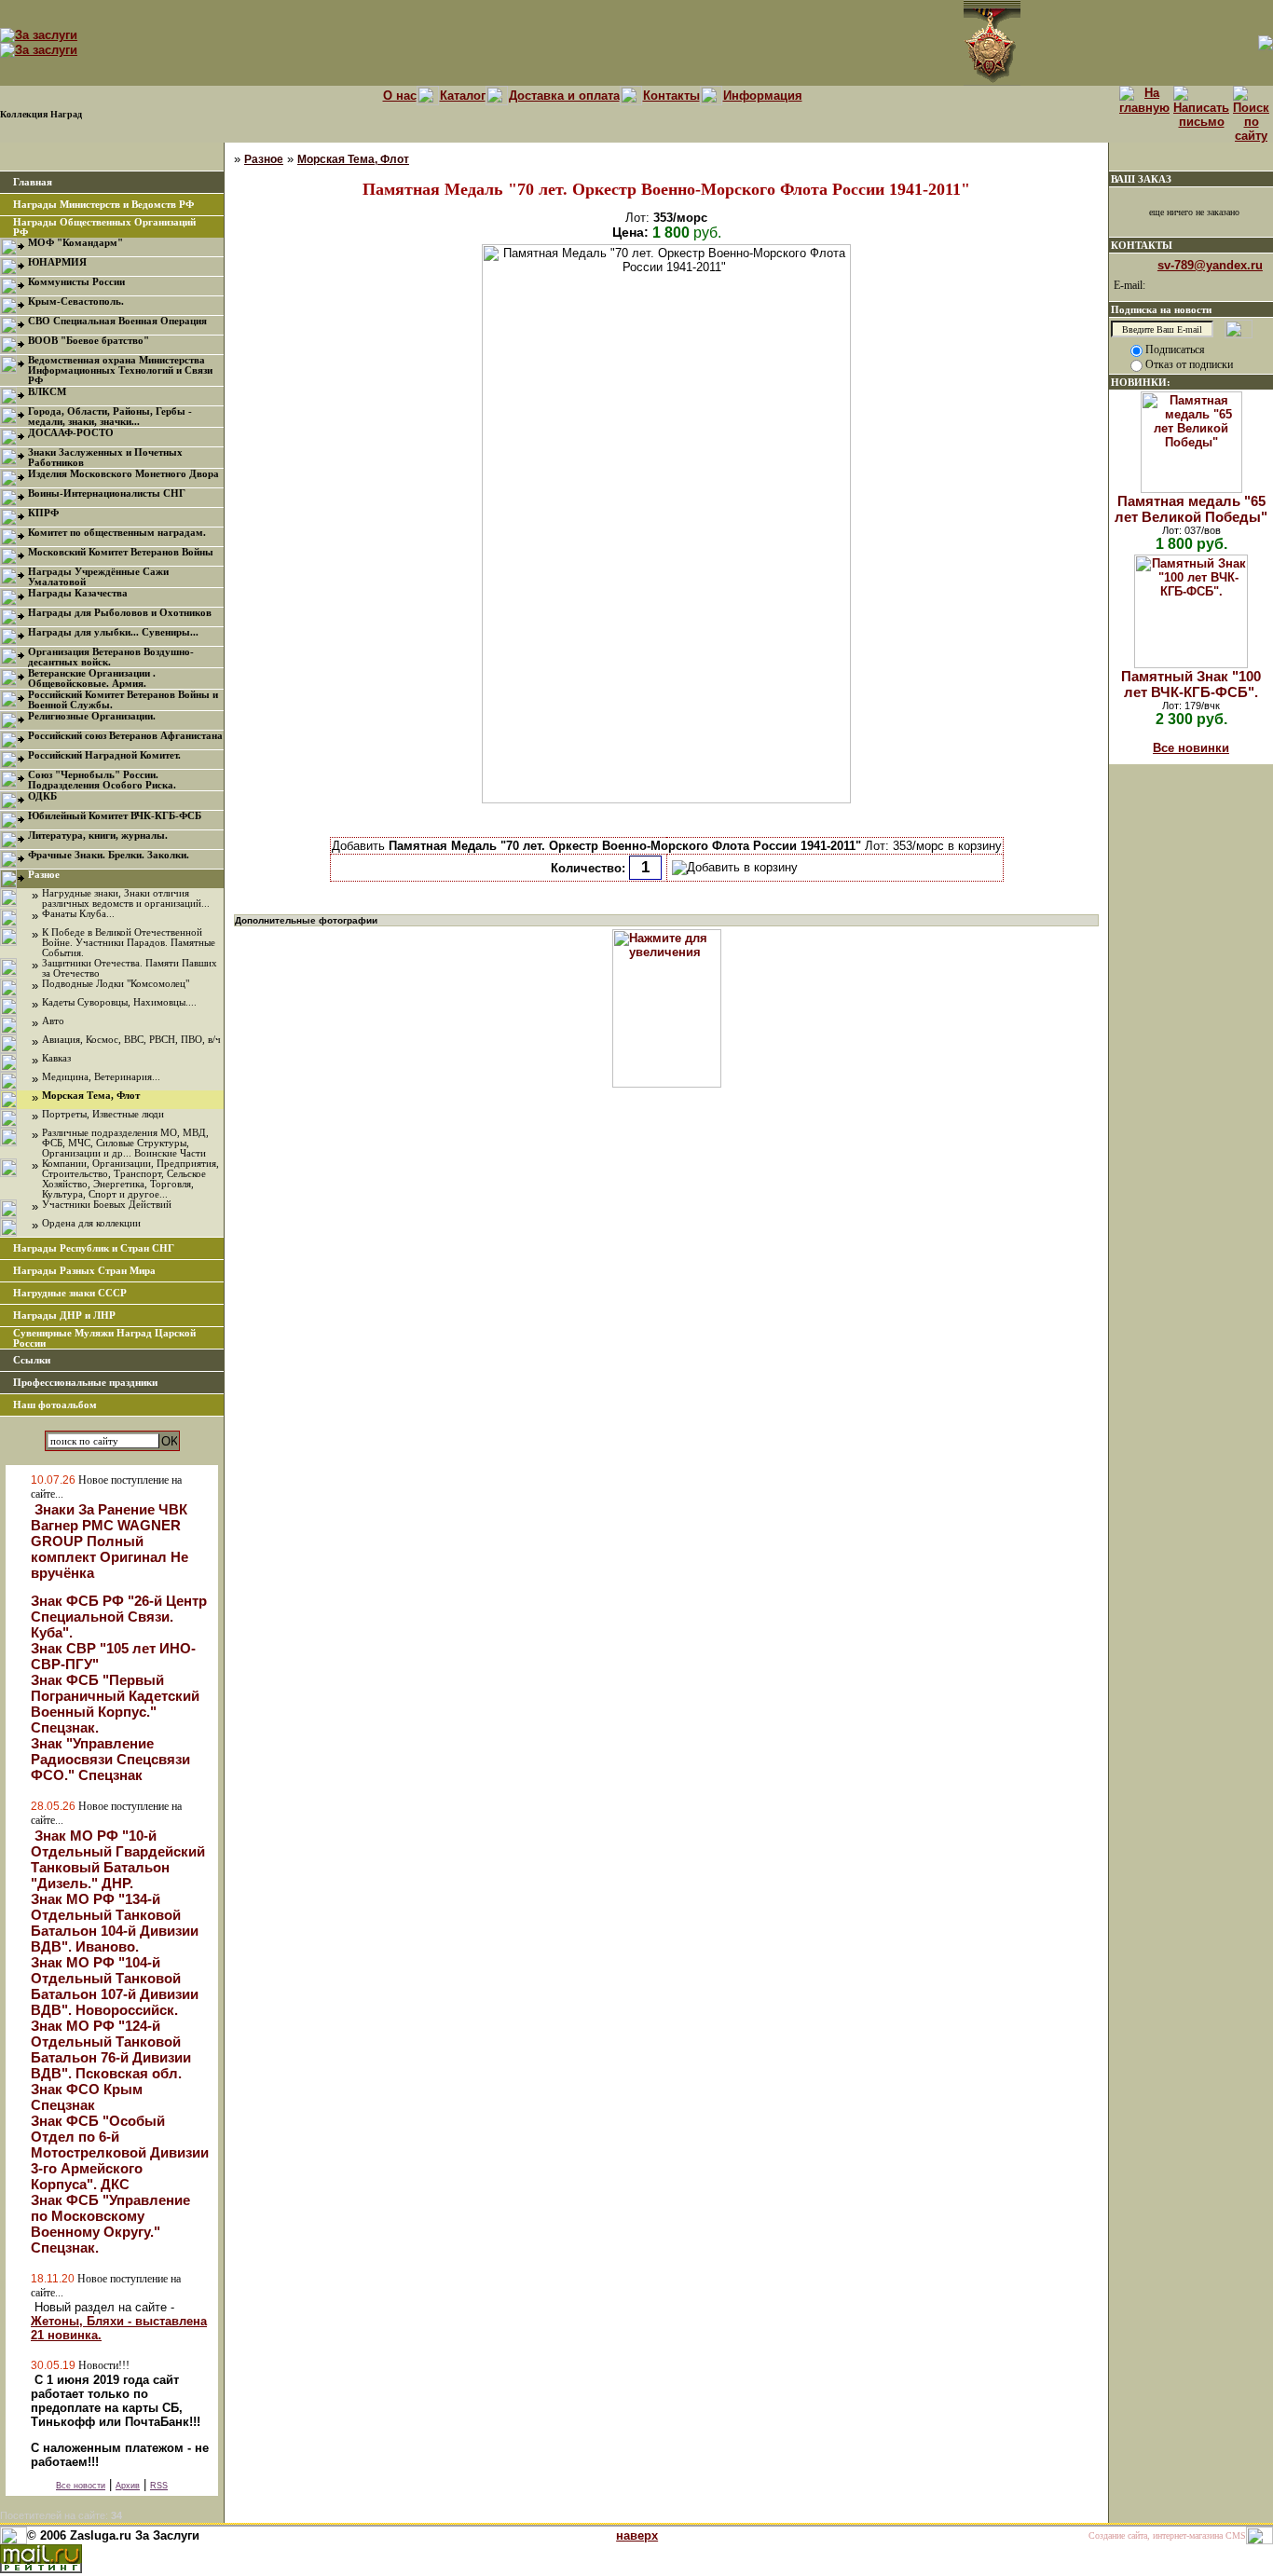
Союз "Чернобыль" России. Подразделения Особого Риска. (102, 780)
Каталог (463, 96)
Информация (763, 96)
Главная (33, 182)
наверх (637, 2535)
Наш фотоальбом (55, 1405)
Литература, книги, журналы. (98, 836)
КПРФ (43, 513)
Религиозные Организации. (92, 716)
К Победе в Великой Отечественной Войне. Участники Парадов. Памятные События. (129, 943)
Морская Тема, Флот (91, 1096)
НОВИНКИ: (1141, 382)
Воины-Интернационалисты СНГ (107, 493)
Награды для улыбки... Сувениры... (113, 632)
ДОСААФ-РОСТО (71, 433)
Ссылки (32, 1360)
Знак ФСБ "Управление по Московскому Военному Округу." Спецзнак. (110, 2224)
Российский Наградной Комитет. (104, 755)
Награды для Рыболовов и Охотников (120, 613)
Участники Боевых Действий (107, 1205)
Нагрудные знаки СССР (70, 1293)
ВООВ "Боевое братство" (89, 341)
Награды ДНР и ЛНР (64, 1315)
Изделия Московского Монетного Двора (123, 474)
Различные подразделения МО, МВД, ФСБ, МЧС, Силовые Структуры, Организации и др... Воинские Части (125, 1143)
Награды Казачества (78, 593)
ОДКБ (42, 796)
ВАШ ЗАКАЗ (1141, 179)
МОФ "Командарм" (75, 243)
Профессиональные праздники (85, 1383)
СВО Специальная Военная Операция (117, 321)
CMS (1236, 2535)
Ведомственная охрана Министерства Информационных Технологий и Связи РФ (120, 370)
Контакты (671, 96)
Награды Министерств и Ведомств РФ (103, 205)
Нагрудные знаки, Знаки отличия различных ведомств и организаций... (126, 898)
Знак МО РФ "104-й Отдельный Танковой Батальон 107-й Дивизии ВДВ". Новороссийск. (115, 1986)
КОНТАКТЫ (1142, 245)
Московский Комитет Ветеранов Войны (121, 552)
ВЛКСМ (47, 392)
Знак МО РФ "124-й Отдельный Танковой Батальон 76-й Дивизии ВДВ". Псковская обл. (111, 2049)
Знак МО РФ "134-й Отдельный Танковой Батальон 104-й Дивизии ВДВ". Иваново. (115, 1923)
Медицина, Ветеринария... (101, 1077)
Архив (128, 2486)
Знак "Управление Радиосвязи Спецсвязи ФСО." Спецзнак (110, 1759)
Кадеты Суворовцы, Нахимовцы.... (119, 1002)
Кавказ (56, 1058)
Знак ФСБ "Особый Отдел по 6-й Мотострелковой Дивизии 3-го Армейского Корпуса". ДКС (120, 2152)
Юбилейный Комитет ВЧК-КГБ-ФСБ (115, 816)
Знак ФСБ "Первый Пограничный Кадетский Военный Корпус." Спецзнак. (115, 1704)
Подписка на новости (1161, 309)
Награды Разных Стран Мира (84, 1271)
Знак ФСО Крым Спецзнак (87, 2097)
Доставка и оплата (564, 96)
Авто (53, 1021)
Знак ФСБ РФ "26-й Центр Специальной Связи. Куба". (119, 1617)
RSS (159, 2486)
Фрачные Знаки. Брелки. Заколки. (109, 855)
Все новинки (1191, 748)
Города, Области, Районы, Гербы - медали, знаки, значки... (110, 417)
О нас (400, 96)
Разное (44, 875)
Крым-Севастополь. (76, 301)
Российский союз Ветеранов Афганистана (125, 736)
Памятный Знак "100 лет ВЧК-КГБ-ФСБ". (1191, 684)
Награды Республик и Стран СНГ (94, 1248)
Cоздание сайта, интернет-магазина (1156, 2535)
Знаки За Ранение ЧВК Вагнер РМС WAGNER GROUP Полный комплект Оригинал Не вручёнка (110, 1541)
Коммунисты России (76, 282)
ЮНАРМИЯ (57, 262)
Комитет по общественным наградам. (117, 533)
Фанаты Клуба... (78, 914)
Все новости (81, 2486)
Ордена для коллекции (91, 1223)
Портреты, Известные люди (103, 1114)
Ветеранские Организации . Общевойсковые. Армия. (92, 678)
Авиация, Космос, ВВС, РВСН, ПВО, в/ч (131, 1040)
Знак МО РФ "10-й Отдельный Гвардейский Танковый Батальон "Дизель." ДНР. (118, 1859)
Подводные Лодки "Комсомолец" (116, 984)
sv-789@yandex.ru (1210, 265)
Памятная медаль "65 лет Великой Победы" (1191, 509)
